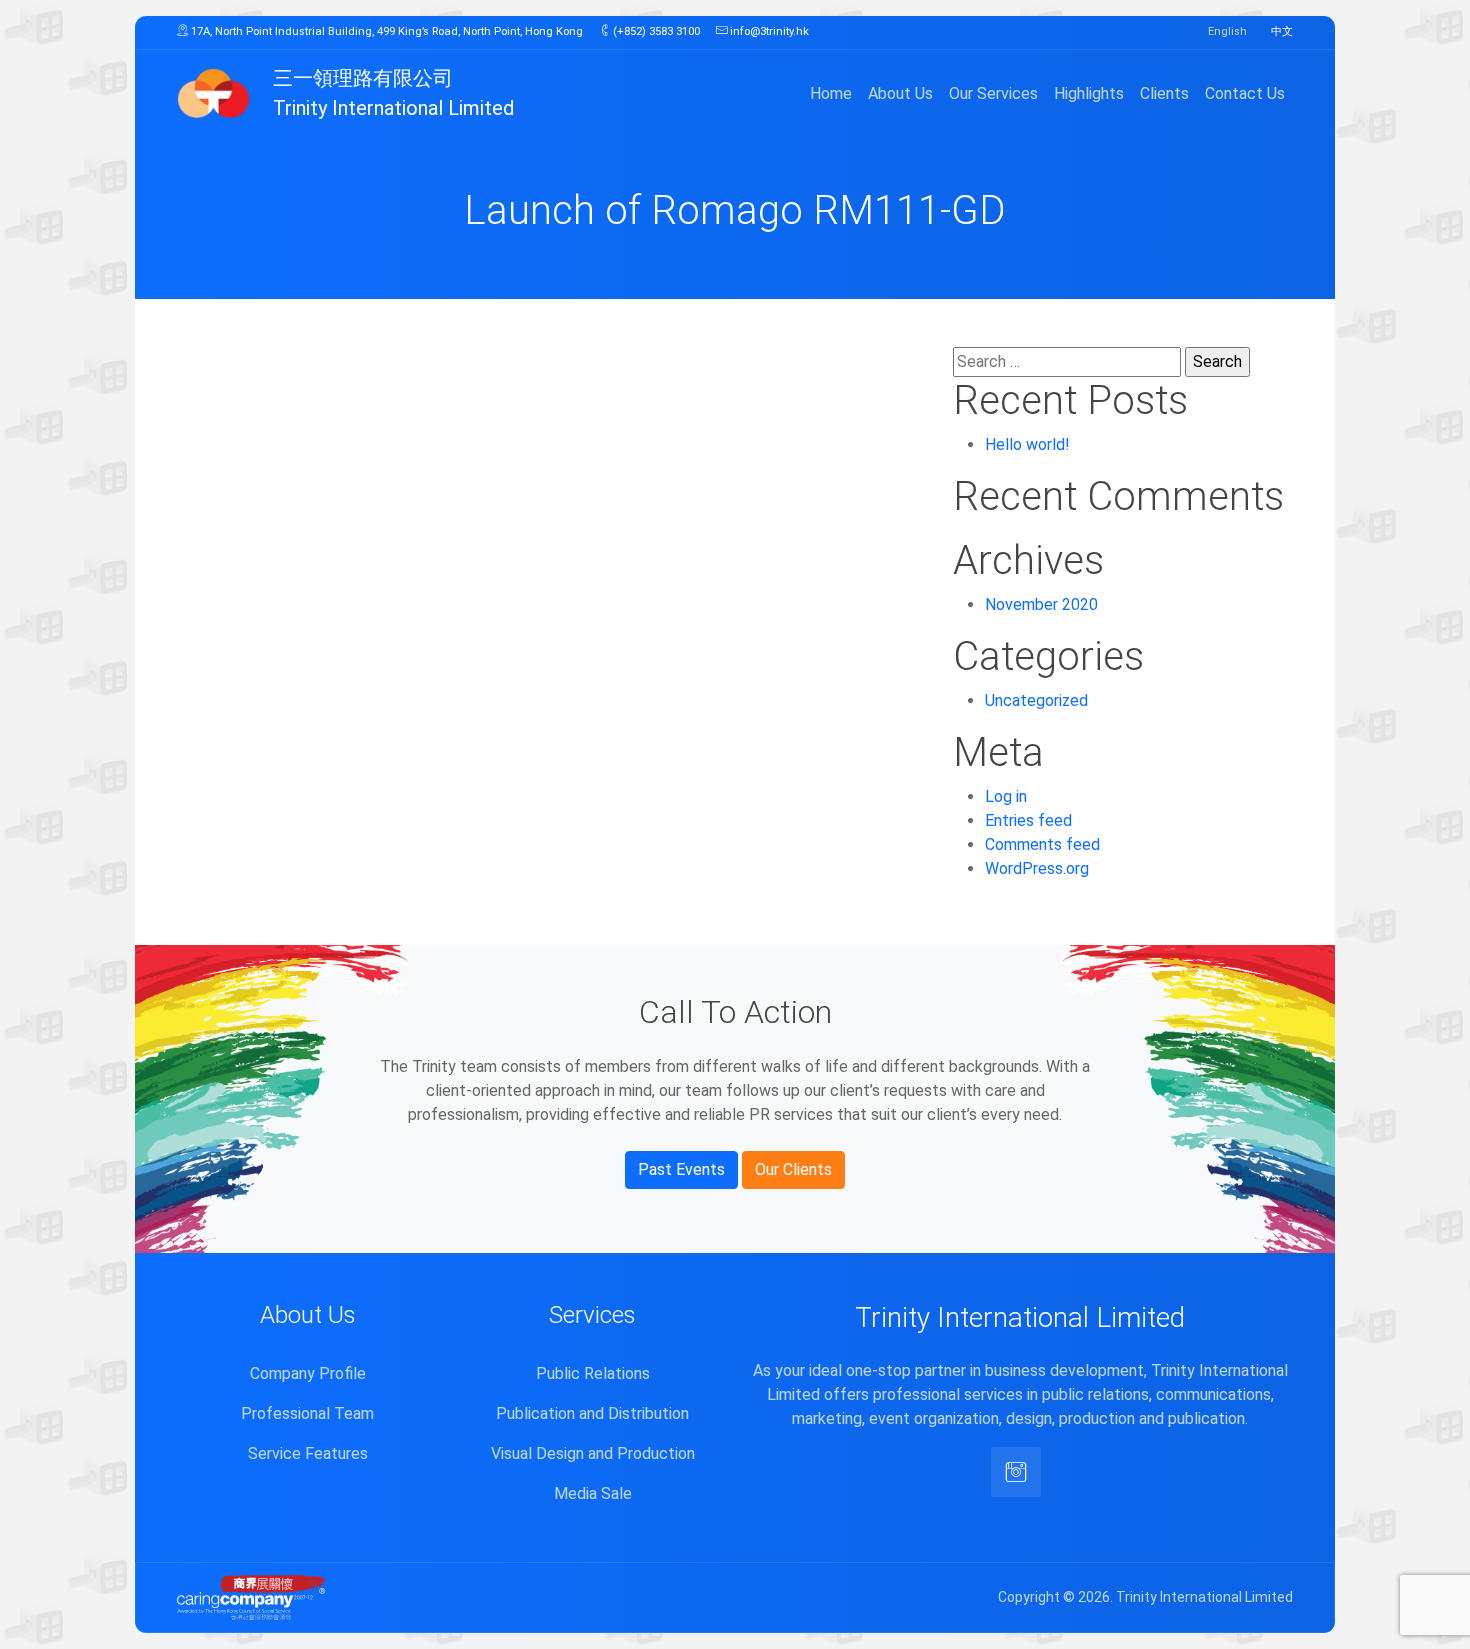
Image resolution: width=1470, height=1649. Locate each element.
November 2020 (1041, 604)
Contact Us (1245, 93)
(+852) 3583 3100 (655, 31)
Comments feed (1042, 844)
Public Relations (593, 1373)
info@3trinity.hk (768, 31)
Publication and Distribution (592, 1413)
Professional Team (307, 1413)
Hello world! (1027, 444)
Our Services (993, 93)
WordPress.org (1037, 868)
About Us (900, 93)
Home (831, 93)
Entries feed (1028, 820)
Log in (1006, 796)
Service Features (308, 1453)
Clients (1164, 93)
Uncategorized (1036, 700)
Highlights (1089, 93)
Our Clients (793, 1169)
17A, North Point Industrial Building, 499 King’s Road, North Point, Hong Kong (385, 31)
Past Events (681, 1169)
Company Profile (308, 1373)
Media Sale (593, 1493)
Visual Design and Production (593, 1453)
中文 (1282, 31)
